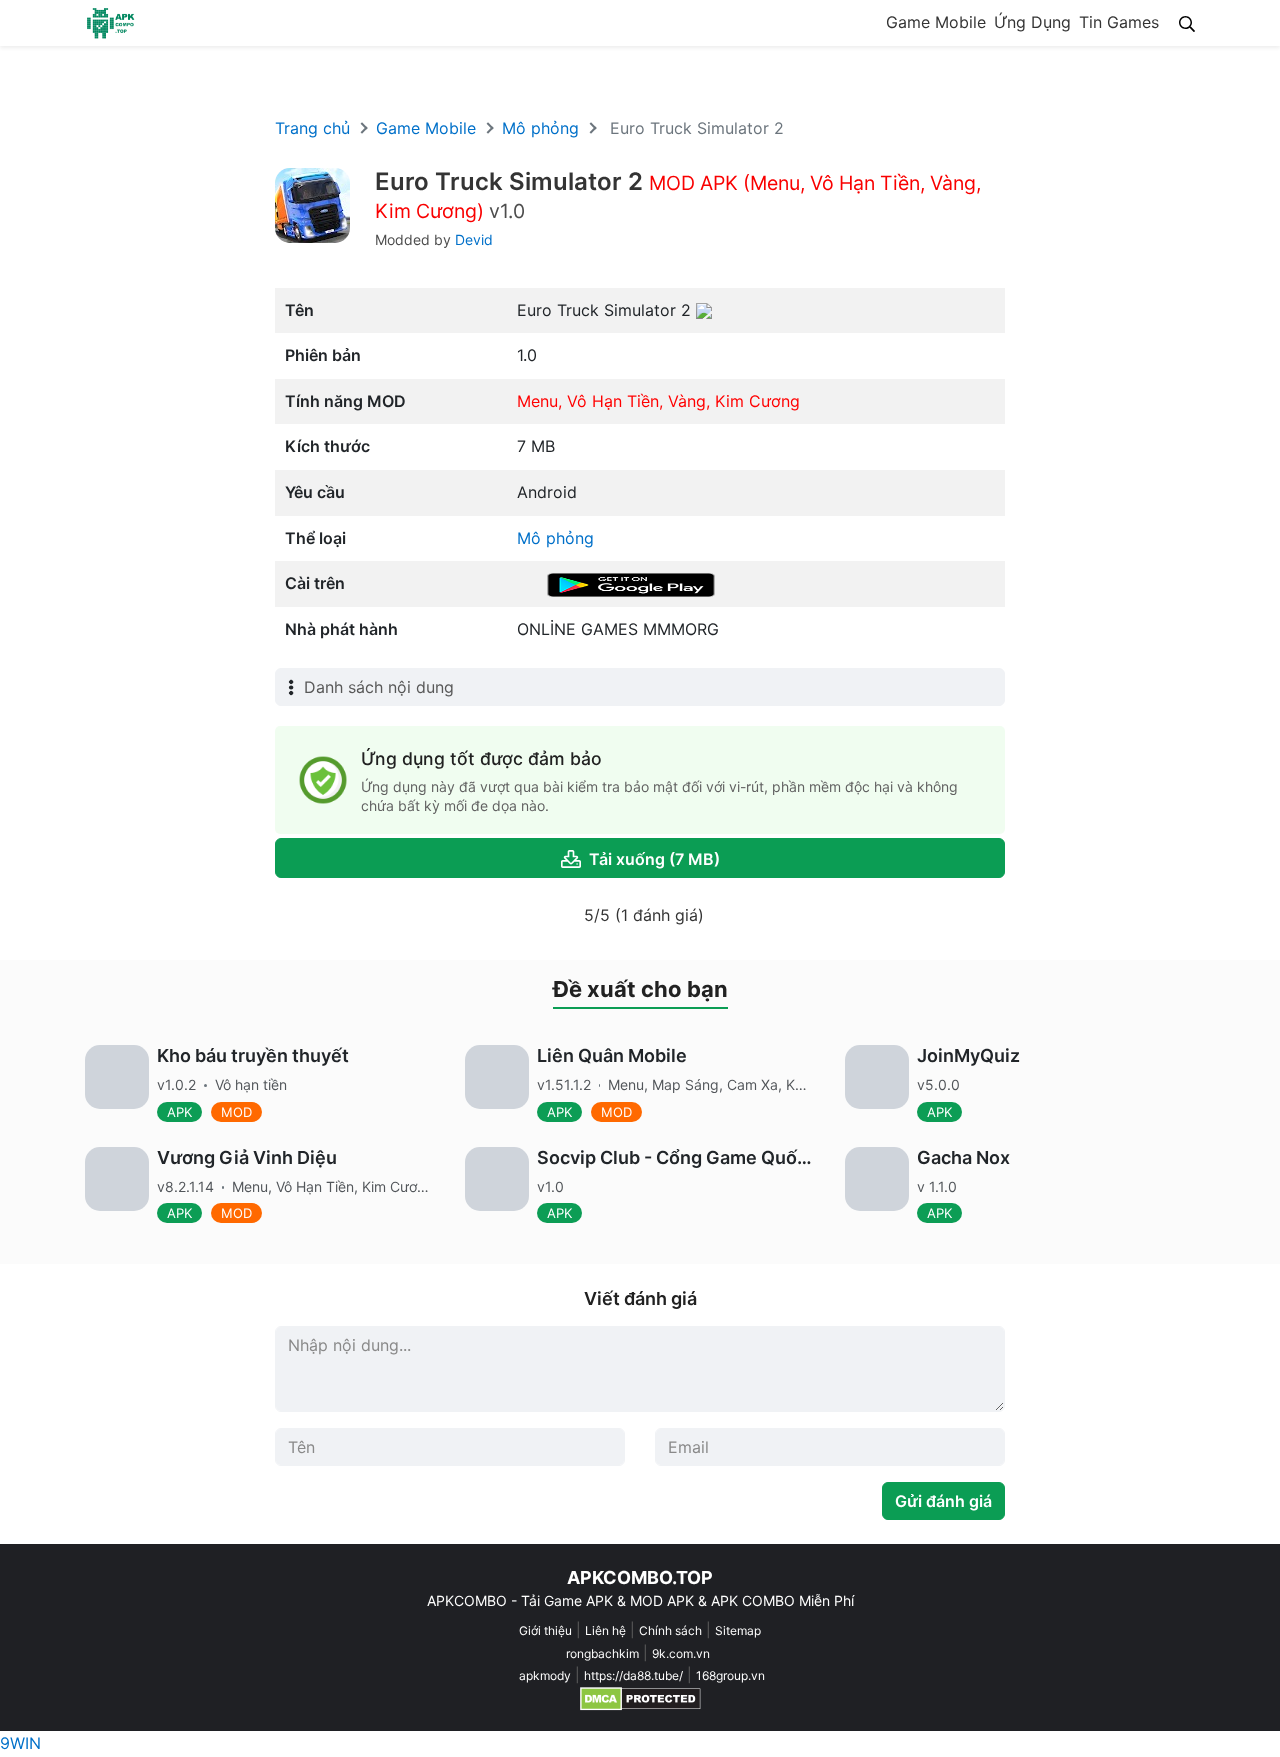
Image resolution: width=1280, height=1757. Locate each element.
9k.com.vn (681, 1653)
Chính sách (670, 1630)
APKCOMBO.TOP (640, 1577)
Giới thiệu (545, 1630)
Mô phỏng (540, 128)
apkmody (545, 1675)
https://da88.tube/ (633, 1675)
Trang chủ (312, 128)
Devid (474, 239)
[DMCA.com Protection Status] (640, 1698)
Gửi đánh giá (943, 1501)
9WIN (20, 1743)
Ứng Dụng (1032, 22)
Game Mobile (936, 22)
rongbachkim (602, 1653)
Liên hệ (605, 1630)
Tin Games (1119, 22)
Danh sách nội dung (379, 687)
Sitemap (738, 1630)
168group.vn (730, 1675)
